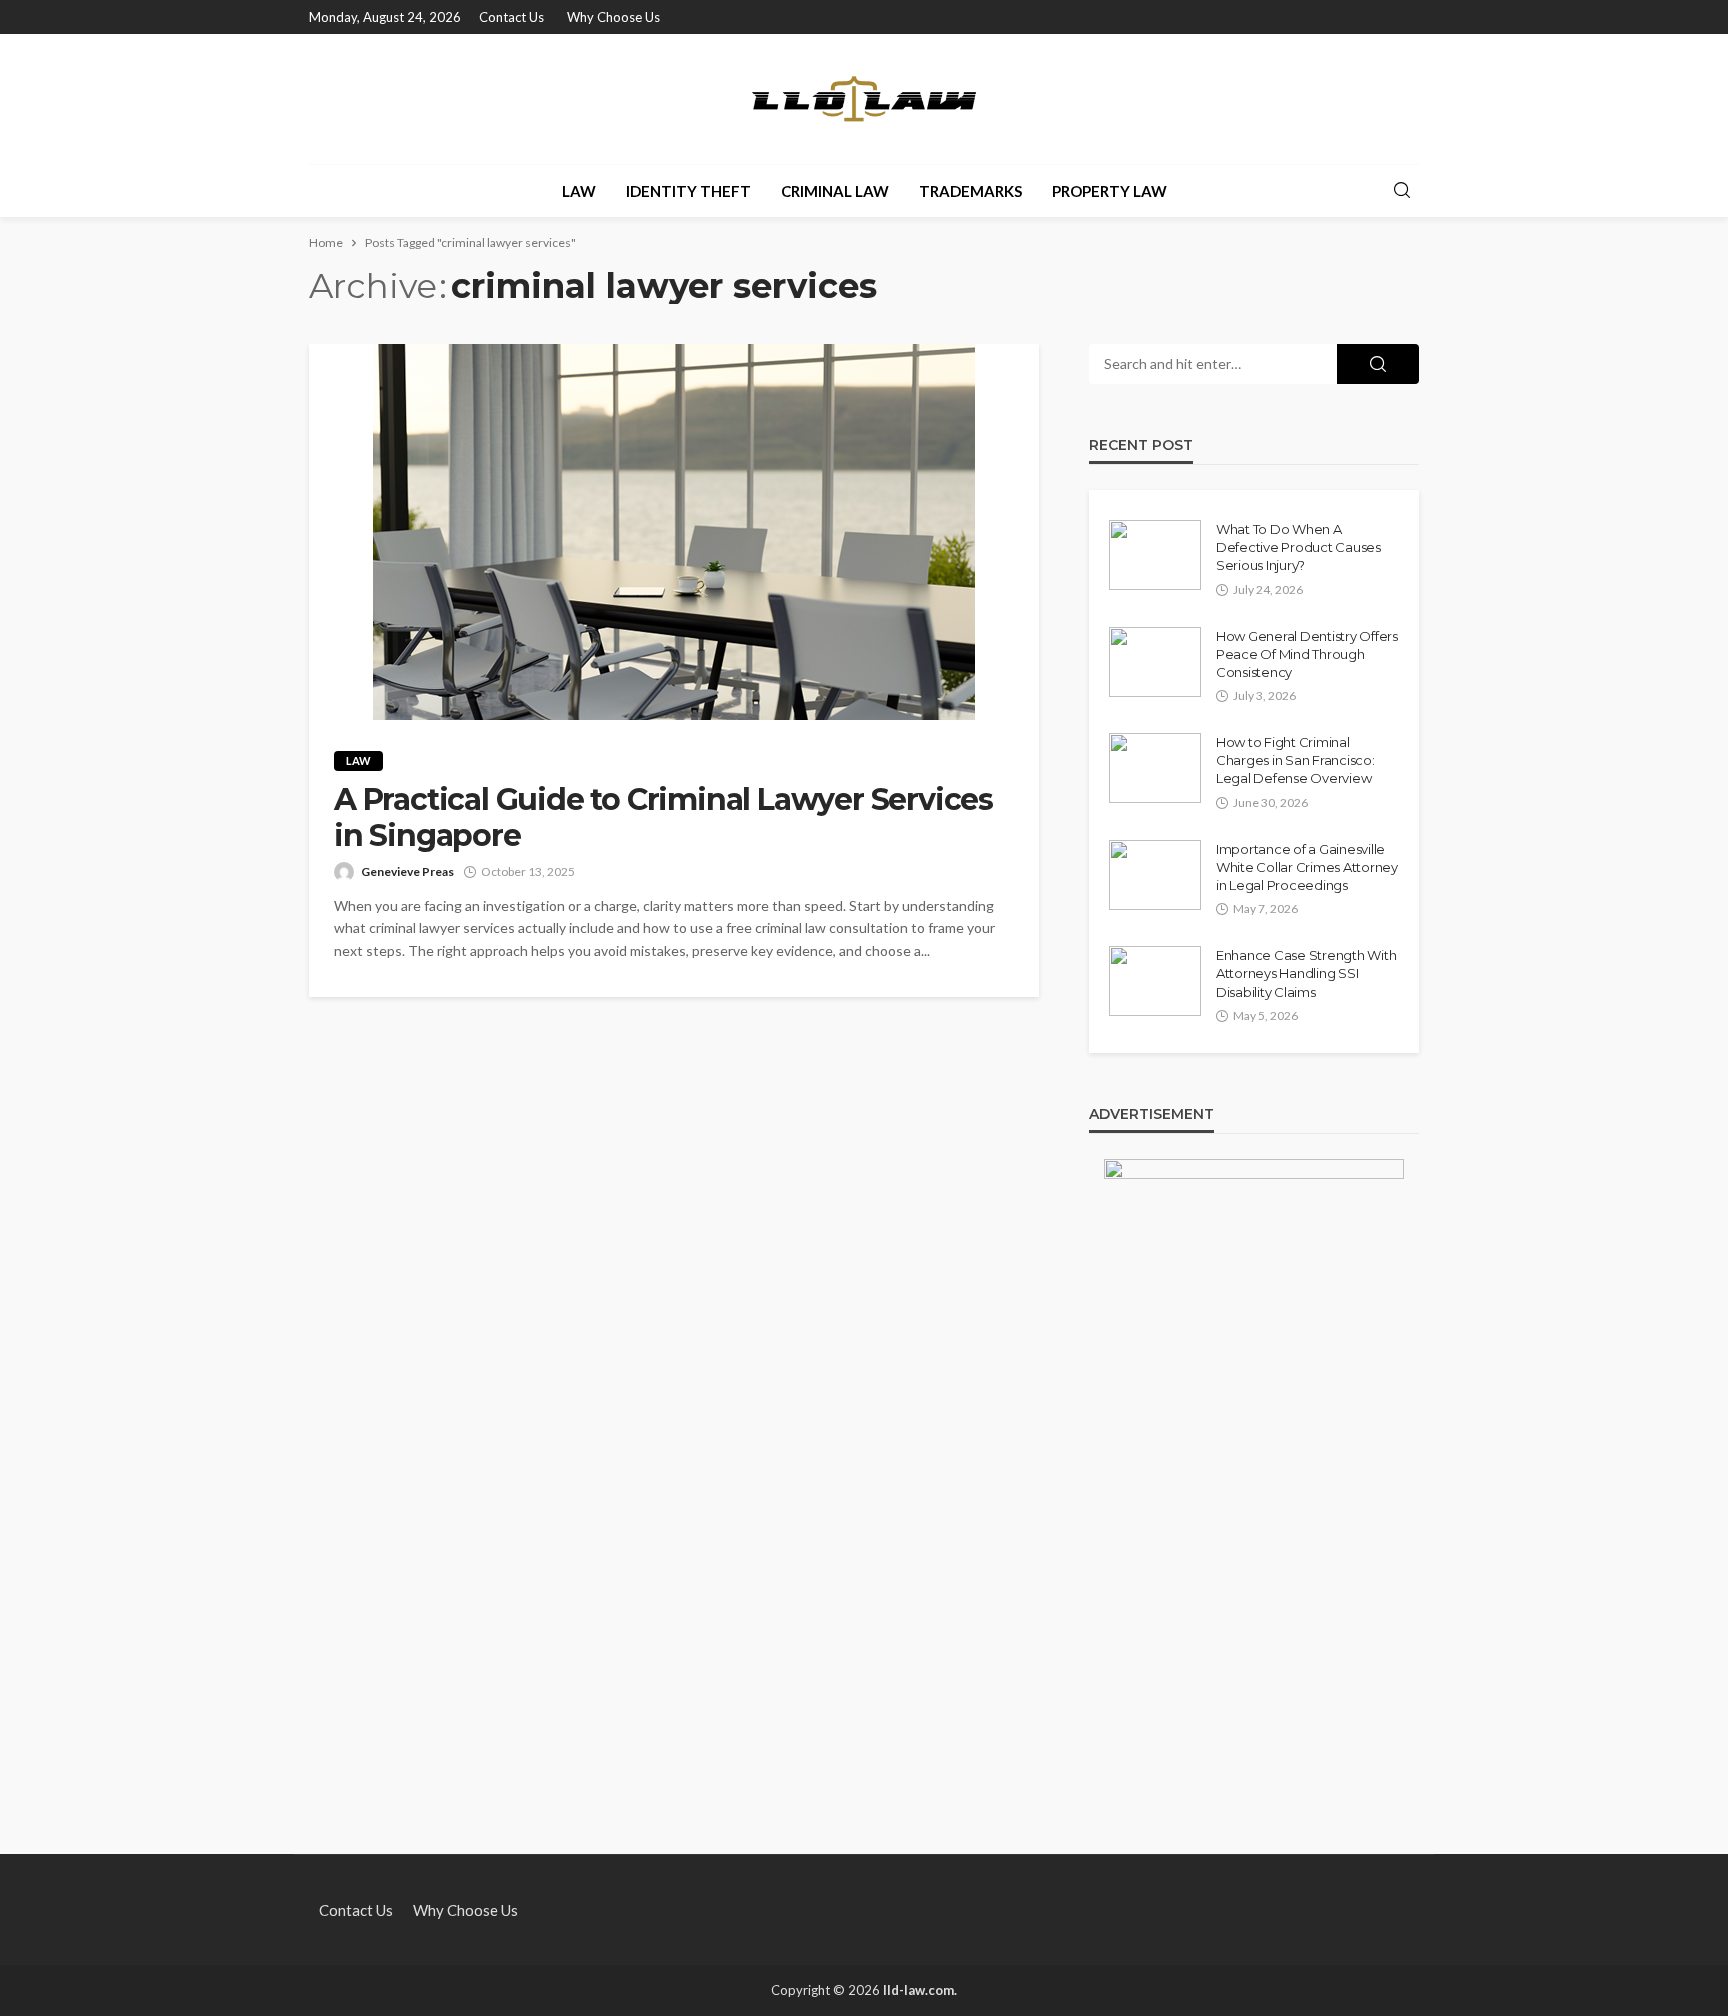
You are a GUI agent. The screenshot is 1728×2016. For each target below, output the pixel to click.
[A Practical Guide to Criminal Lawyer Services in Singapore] (674, 532)
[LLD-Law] (864, 99)
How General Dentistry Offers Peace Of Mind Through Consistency (1307, 654)
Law (579, 191)
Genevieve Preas (407, 871)
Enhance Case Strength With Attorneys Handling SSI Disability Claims (1306, 973)
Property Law (1109, 191)
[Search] (1402, 191)
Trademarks (970, 191)
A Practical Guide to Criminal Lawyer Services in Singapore (663, 818)
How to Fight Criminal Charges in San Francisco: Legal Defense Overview (1295, 760)
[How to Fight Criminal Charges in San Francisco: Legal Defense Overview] (1155, 768)
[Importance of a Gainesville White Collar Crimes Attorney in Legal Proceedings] (1155, 875)
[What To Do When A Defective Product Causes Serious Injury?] (1155, 555)
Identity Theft (688, 191)
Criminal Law (835, 191)
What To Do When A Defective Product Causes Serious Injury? (1298, 547)
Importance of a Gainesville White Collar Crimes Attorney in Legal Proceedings (1307, 867)
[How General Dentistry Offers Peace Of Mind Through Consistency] (1155, 662)
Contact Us (511, 17)
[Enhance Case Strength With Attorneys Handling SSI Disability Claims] (1155, 981)
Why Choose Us (613, 17)
